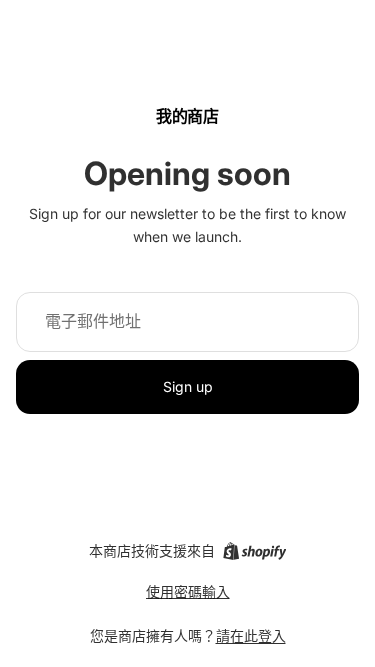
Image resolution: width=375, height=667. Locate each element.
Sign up (188, 386)
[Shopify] (254, 551)
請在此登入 (251, 635)
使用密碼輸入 (188, 591)
